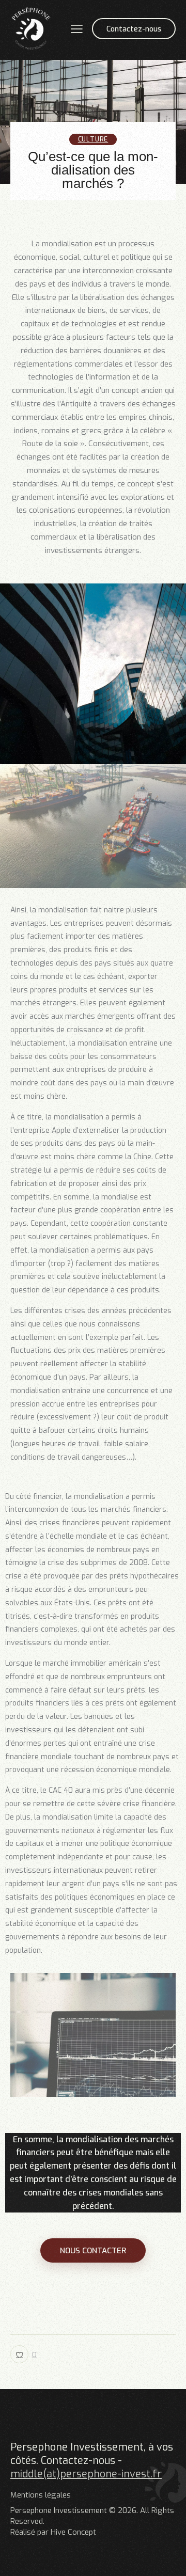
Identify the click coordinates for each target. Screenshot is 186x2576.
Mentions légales (41, 2495)
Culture (93, 139)
